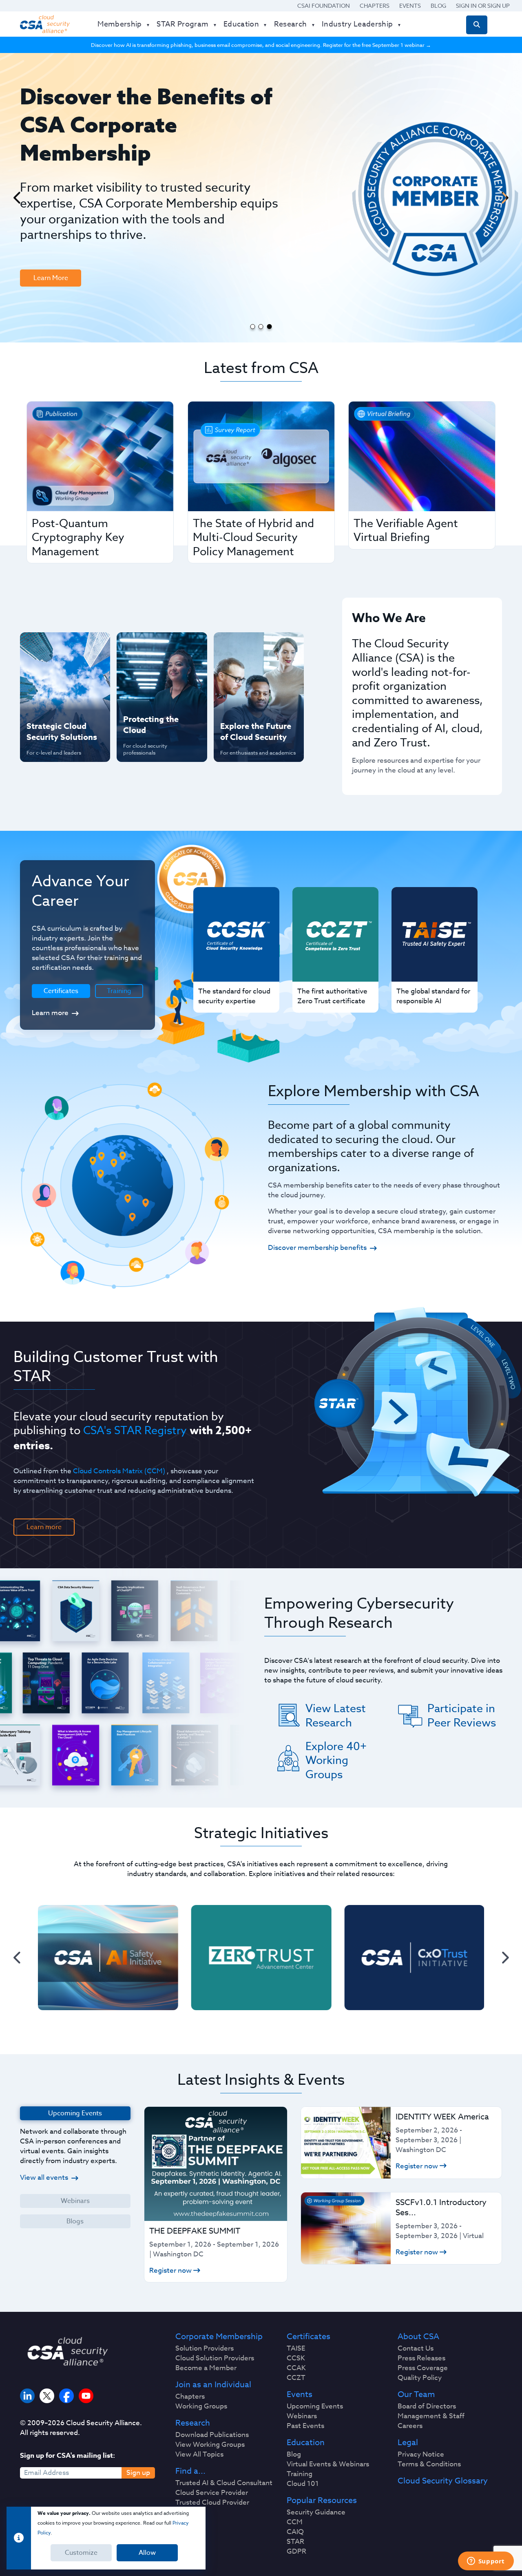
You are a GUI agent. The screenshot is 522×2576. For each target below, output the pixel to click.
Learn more (50, 1013)
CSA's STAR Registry (135, 1430)
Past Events (305, 2426)
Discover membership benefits (317, 1248)
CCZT (296, 2378)
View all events (44, 2178)
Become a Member (206, 2368)
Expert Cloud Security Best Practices (157, 700)
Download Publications (212, 2435)
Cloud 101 (303, 2484)
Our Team (416, 2395)
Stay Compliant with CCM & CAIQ (155, 647)
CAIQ (295, 2532)
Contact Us (416, 2349)
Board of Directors (427, 2406)
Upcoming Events (315, 2406)
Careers (410, 2426)
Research (193, 2423)
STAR (295, 2542)
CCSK (296, 2358)
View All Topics (199, 2455)
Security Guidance (316, 2512)
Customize (81, 2553)
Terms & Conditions (429, 2464)
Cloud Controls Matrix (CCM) (119, 1471)
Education (306, 2443)
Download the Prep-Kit (62, 218)
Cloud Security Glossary (443, 2481)
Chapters (375, 6)
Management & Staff (431, 2416)
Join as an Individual (213, 2385)
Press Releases (421, 2358)
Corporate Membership (219, 2337)
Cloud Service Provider (212, 2493)
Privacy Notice (421, 2455)
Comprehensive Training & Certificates (258, 647)
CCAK (296, 2368)
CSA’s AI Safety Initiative (49, 673)
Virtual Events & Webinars (328, 2464)
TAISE (296, 2349)
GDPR (296, 2552)
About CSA (418, 2337)
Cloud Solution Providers (215, 2358)
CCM (295, 2522)
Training (119, 991)
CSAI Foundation (324, 6)
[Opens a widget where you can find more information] (486, 2562)
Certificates (309, 2337)
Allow (147, 2553)
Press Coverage (423, 2368)
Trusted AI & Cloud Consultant (224, 2483)
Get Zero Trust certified (49, 700)
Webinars (75, 2201)
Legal (408, 2443)
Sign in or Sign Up (483, 6)
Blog (438, 6)
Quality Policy (420, 2378)
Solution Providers (205, 2349)
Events (410, 6)
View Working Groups (210, 2445)
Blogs (75, 2221)
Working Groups (201, 2406)
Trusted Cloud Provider (212, 2503)
